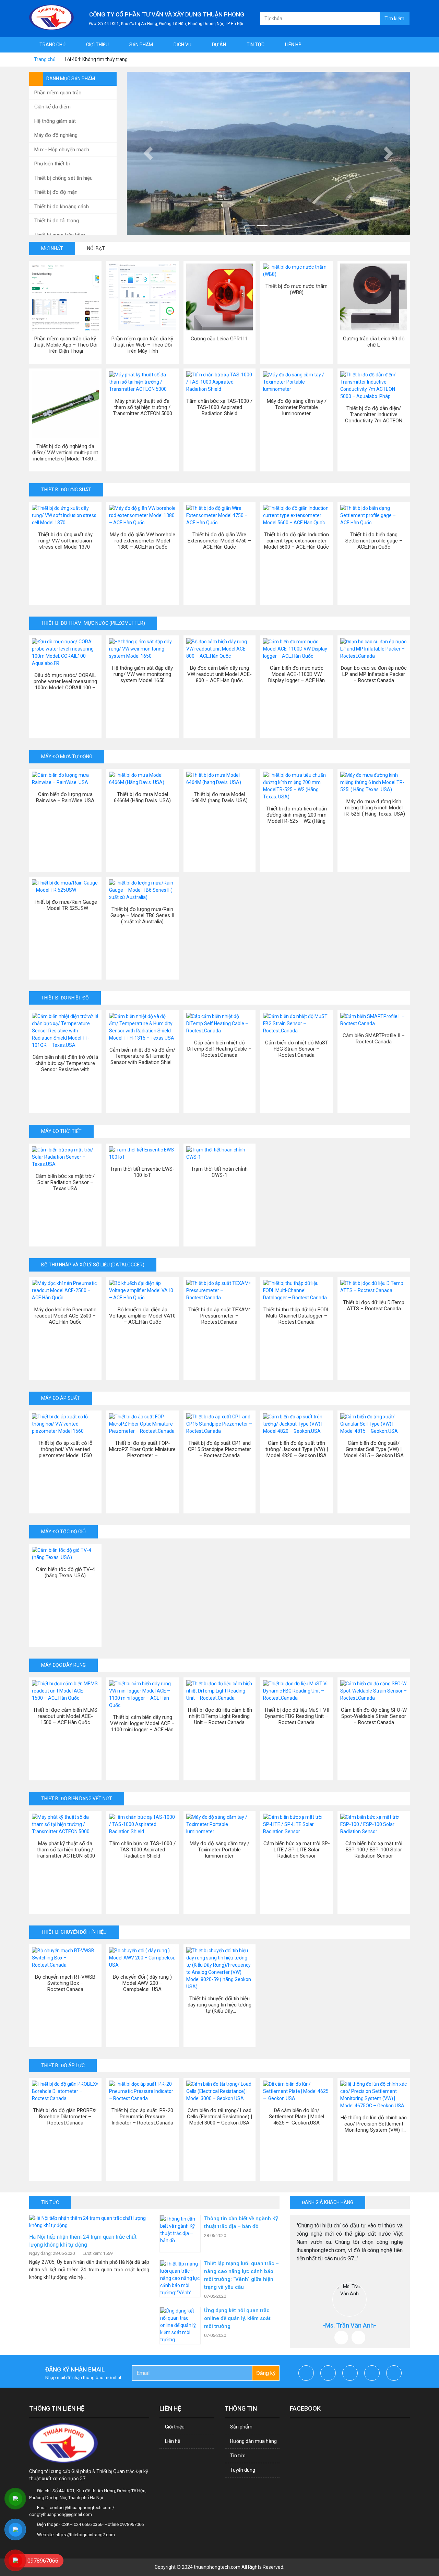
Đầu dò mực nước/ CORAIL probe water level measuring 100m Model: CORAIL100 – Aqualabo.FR (65, 681)
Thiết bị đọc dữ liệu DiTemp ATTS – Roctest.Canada (374, 1305)
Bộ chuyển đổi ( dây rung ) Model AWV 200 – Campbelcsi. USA (142, 1983)
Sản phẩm (141, 45)
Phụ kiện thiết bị (52, 164)
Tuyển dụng (243, 2470)
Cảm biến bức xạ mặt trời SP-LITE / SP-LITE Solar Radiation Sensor (297, 1850)
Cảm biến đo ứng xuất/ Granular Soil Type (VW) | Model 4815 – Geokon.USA (374, 1449)
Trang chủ (52, 45)
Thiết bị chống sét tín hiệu (63, 178)
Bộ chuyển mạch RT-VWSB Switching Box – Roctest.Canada (65, 1983)
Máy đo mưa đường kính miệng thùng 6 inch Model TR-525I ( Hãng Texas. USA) (374, 808)
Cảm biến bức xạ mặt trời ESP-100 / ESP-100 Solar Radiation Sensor (374, 1850)
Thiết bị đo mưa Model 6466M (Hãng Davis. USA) (142, 797)
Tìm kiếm (394, 19)
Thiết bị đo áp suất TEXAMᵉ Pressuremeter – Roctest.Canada (219, 1316)
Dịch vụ (182, 45)
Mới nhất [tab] (52, 248)
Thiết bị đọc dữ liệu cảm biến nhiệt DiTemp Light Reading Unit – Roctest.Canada (219, 1716)
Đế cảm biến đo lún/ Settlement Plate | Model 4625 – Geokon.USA (296, 2117)
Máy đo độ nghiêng (56, 135)
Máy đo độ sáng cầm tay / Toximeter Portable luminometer (297, 407)
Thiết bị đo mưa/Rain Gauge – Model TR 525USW (65, 905)
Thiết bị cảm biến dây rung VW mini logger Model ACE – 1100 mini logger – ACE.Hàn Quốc (142, 1723)
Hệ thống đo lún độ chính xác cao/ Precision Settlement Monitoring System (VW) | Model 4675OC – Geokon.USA (374, 2124)
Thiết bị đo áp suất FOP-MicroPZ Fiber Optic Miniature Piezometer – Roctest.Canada (142, 1449)
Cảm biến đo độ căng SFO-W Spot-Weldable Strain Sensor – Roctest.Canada (374, 1716)
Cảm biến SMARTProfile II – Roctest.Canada (374, 1039)
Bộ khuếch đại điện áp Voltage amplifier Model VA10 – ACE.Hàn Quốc (142, 1316)
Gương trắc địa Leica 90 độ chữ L (374, 342)
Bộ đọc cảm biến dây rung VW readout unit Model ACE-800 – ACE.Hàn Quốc (219, 674)
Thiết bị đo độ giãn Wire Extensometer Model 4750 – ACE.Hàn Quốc (219, 541)
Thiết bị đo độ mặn (56, 192)
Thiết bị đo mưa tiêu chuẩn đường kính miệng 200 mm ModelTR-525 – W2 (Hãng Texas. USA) (296, 815)
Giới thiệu (97, 45)
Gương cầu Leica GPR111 (219, 339)
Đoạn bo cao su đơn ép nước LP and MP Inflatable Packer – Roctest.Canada (374, 674)
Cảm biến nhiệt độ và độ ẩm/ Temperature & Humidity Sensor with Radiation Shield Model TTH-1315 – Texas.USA (142, 1056)
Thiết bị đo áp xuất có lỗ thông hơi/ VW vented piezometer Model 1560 (65, 1449)
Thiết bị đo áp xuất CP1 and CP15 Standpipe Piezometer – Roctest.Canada (219, 1449)
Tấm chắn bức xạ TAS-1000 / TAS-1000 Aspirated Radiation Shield (219, 407)
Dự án (219, 45)
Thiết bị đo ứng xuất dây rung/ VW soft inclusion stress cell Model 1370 (65, 541)
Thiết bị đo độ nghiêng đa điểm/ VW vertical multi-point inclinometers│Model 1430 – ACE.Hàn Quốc (65, 453)
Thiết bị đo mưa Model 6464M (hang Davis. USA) (219, 797)
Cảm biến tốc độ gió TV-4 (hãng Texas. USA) (65, 1572)
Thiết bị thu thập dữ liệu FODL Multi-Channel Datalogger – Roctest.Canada (296, 1316)
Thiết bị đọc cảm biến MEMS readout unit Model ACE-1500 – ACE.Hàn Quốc (65, 1716)
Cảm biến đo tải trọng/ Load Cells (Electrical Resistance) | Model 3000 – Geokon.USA (219, 2117)
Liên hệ (293, 45)
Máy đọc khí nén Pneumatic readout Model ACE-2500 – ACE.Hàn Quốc (65, 1316)
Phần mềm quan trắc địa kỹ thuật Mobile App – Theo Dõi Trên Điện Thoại (65, 345)
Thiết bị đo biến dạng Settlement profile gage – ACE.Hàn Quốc (374, 541)
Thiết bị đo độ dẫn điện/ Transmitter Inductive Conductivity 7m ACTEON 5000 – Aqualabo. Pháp (374, 414)
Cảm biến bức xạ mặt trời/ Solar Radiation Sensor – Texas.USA (65, 1182)
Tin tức (256, 45)
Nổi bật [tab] (96, 248)
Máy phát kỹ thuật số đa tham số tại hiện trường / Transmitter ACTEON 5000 (143, 407)
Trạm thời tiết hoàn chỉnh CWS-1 (219, 1172)
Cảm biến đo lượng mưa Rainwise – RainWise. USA (65, 797)
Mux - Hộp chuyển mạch (62, 150)
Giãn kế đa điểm (52, 107)
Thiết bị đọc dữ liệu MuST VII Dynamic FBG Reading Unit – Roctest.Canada (297, 1716)
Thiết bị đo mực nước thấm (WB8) (296, 289)
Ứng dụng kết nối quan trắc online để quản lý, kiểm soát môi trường (237, 2318)
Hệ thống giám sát (55, 121)
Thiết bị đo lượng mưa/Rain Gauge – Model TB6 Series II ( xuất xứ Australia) (142, 915)
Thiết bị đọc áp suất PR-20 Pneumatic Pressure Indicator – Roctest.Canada (142, 2117)
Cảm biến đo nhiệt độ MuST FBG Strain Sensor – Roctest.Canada (297, 1049)
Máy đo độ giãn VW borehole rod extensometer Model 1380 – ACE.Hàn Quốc (143, 541)
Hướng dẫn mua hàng (253, 2441)
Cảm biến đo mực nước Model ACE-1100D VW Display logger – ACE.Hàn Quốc (296, 674)
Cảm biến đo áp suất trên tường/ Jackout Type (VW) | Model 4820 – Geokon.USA (297, 1449)
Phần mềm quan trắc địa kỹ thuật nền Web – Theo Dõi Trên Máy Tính (142, 345)
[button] (148, 153)
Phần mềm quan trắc (58, 93)
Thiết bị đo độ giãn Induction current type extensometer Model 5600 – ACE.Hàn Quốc (296, 541)
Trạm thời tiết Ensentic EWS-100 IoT (142, 1172)
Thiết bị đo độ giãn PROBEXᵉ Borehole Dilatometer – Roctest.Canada (65, 2117)
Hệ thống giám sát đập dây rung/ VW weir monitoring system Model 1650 (143, 674)
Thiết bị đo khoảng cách (62, 207)
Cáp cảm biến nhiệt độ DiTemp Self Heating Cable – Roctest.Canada (219, 1049)
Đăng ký (266, 2373)
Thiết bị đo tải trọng (57, 221)
